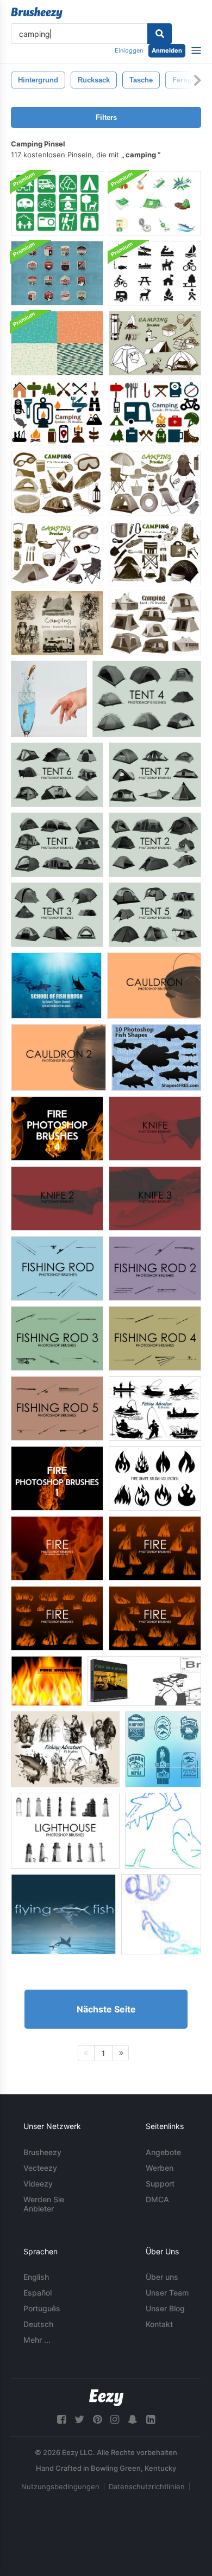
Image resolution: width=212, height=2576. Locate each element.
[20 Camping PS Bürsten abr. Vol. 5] (155, 553)
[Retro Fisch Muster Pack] (57, 343)
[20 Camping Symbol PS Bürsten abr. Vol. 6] (155, 413)
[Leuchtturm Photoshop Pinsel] (65, 1831)
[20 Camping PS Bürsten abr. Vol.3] (155, 483)
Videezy (38, 2184)
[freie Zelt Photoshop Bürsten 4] (147, 699)
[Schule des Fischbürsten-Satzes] (56, 986)
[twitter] (79, 2420)
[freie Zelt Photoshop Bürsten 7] (155, 775)
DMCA (157, 2199)
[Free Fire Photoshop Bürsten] (57, 1548)
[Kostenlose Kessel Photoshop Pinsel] (154, 986)
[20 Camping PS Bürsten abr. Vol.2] (155, 343)
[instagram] (115, 2420)
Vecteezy (40, 2168)
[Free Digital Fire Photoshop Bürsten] (57, 1618)
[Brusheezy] (37, 13)
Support (160, 2184)
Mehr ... (37, 2340)
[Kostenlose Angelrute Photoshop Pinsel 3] (57, 1338)
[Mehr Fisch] (163, 1831)
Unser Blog (165, 2308)
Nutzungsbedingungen (60, 2486)
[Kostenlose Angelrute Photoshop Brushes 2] (155, 1268)
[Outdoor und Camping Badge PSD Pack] (57, 273)
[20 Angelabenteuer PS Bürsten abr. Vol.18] (155, 1408)
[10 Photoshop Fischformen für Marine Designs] (156, 1057)
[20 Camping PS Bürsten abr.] (57, 483)
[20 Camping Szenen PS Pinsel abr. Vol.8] (57, 623)
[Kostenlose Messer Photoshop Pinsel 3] (155, 1198)
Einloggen (129, 50)
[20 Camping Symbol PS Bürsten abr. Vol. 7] (57, 413)
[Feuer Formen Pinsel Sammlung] (155, 1478)
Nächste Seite (106, 2009)
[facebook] (61, 2420)
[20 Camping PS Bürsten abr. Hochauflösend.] (57, 553)
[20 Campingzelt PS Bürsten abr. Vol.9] (155, 623)
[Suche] (160, 34)
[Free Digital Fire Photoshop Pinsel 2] (155, 1618)
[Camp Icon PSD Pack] (155, 203)
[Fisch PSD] (49, 699)
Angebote (163, 2152)
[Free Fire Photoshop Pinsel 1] (57, 1478)
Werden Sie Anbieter (44, 2204)
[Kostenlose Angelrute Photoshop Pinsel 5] (57, 1408)
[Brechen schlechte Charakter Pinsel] (144, 1681)
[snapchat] (133, 2420)
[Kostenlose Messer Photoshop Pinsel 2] (57, 1198)
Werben (160, 2168)
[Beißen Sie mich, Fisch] (161, 1914)
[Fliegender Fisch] (63, 1914)
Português (42, 2308)
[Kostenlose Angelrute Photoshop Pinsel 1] (57, 1268)
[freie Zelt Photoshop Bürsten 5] (155, 915)
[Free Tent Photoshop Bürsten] (57, 845)
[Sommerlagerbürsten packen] (57, 203)
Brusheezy (42, 2152)
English (36, 2277)
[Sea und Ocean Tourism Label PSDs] (163, 1749)
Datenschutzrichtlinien (147, 2486)
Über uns (162, 2277)
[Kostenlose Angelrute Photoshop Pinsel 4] (155, 1338)
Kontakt (159, 2324)
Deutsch (38, 2324)
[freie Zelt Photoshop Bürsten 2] (155, 845)
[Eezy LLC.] (106, 2398)
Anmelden (167, 50)
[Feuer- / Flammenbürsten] (46, 1681)
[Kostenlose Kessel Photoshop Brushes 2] (58, 1057)
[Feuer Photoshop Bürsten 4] (57, 1129)
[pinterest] (97, 2420)
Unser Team (167, 2293)
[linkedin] (151, 2420)
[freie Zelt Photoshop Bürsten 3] (57, 915)
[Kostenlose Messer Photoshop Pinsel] (155, 1129)
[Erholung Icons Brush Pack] (155, 273)
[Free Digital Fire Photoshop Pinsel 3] (155, 1548)
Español (38, 2293)
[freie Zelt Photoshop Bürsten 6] (57, 775)
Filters (106, 117)
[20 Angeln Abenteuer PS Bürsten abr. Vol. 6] (65, 1749)
